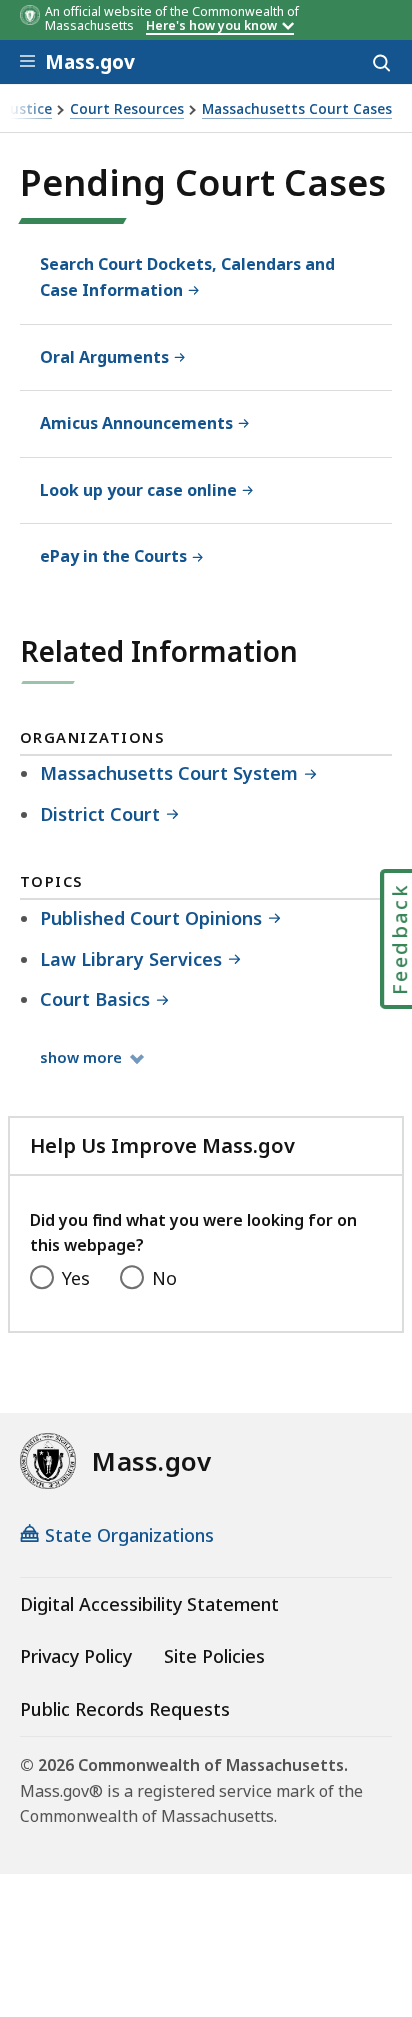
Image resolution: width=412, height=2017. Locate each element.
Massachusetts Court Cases (297, 109)
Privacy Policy (76, 1656)
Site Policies (214, 1656)
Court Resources (127, 109)
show (91, 1056)
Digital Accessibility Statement (149, 1604)
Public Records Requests (125, 1709)
